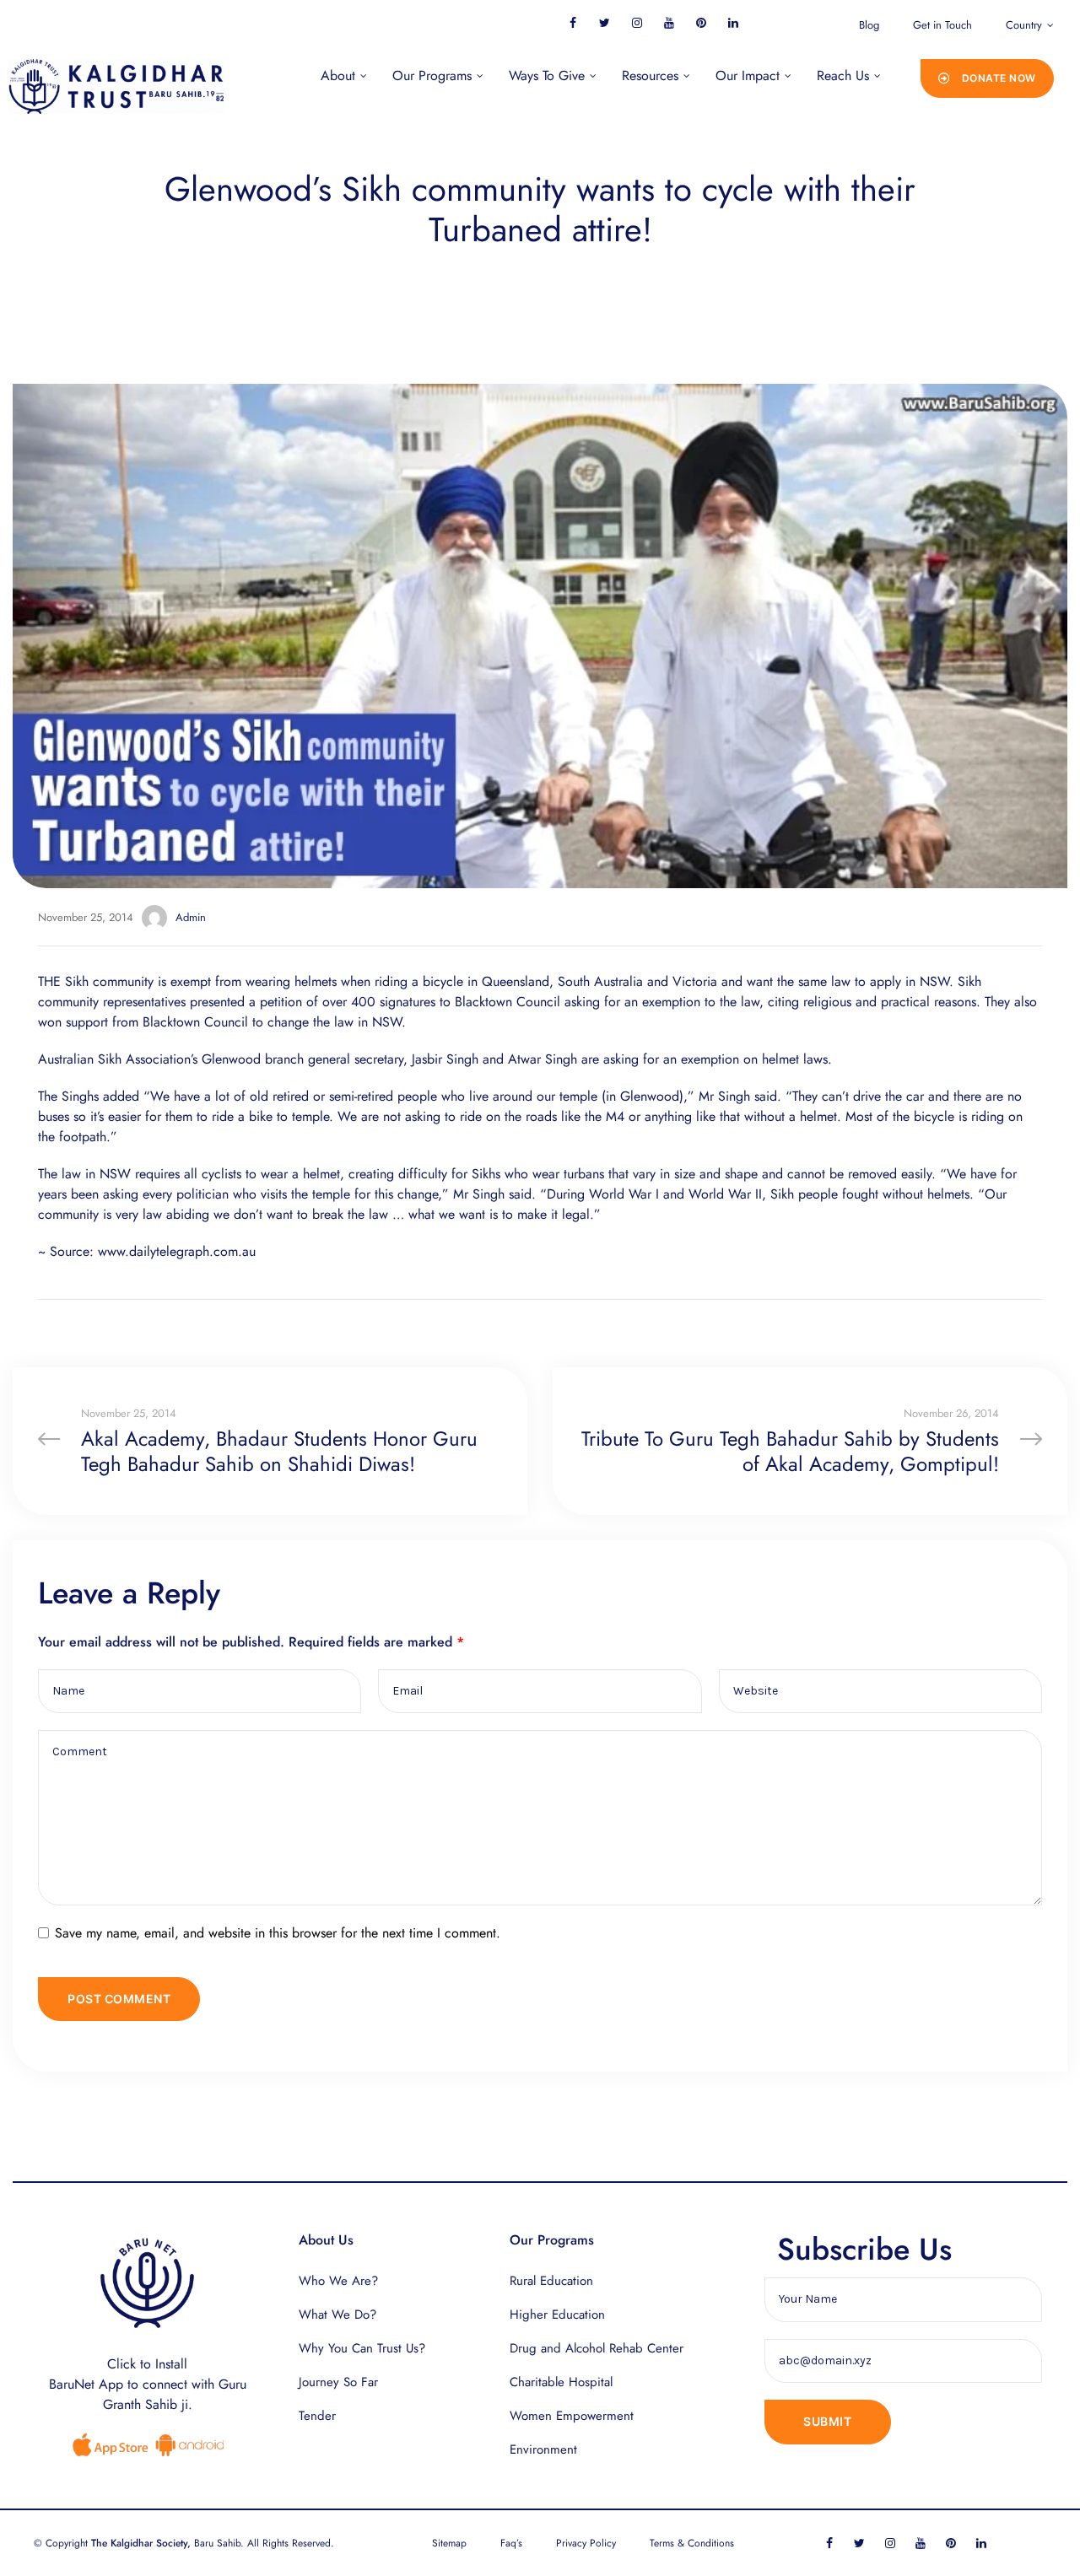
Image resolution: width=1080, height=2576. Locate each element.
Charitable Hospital (561, 2382)
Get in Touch (942, 25)
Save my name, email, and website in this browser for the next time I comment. (278, 1933)
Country (1024, 25)
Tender (317, 2416)
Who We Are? (338, 2281)
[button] (987, 78)
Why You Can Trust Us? (362, 2348)
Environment (543, 2449)
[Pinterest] (701, 22)
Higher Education (557, 2315)
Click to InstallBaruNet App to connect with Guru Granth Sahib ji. (148, 2384)
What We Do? (337, 2315)
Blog (869, 25)
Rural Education (551, 2281)
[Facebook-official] (572, 22)
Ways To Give (547, 75)
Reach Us (843, 75)
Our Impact (748, 75)
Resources (650, 75)
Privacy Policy (586, 2543)
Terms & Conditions (692, 2543)
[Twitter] (605, 22)
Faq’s (511, 2543)
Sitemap (449, 2543)
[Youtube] (669, 22)
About (338, 75)
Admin (191, 917)
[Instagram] (637, 22)
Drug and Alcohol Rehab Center (597, 2348)
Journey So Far (338, 2382)
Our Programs (432, 75)
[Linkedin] (733, 22)
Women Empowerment (572, 2416)
